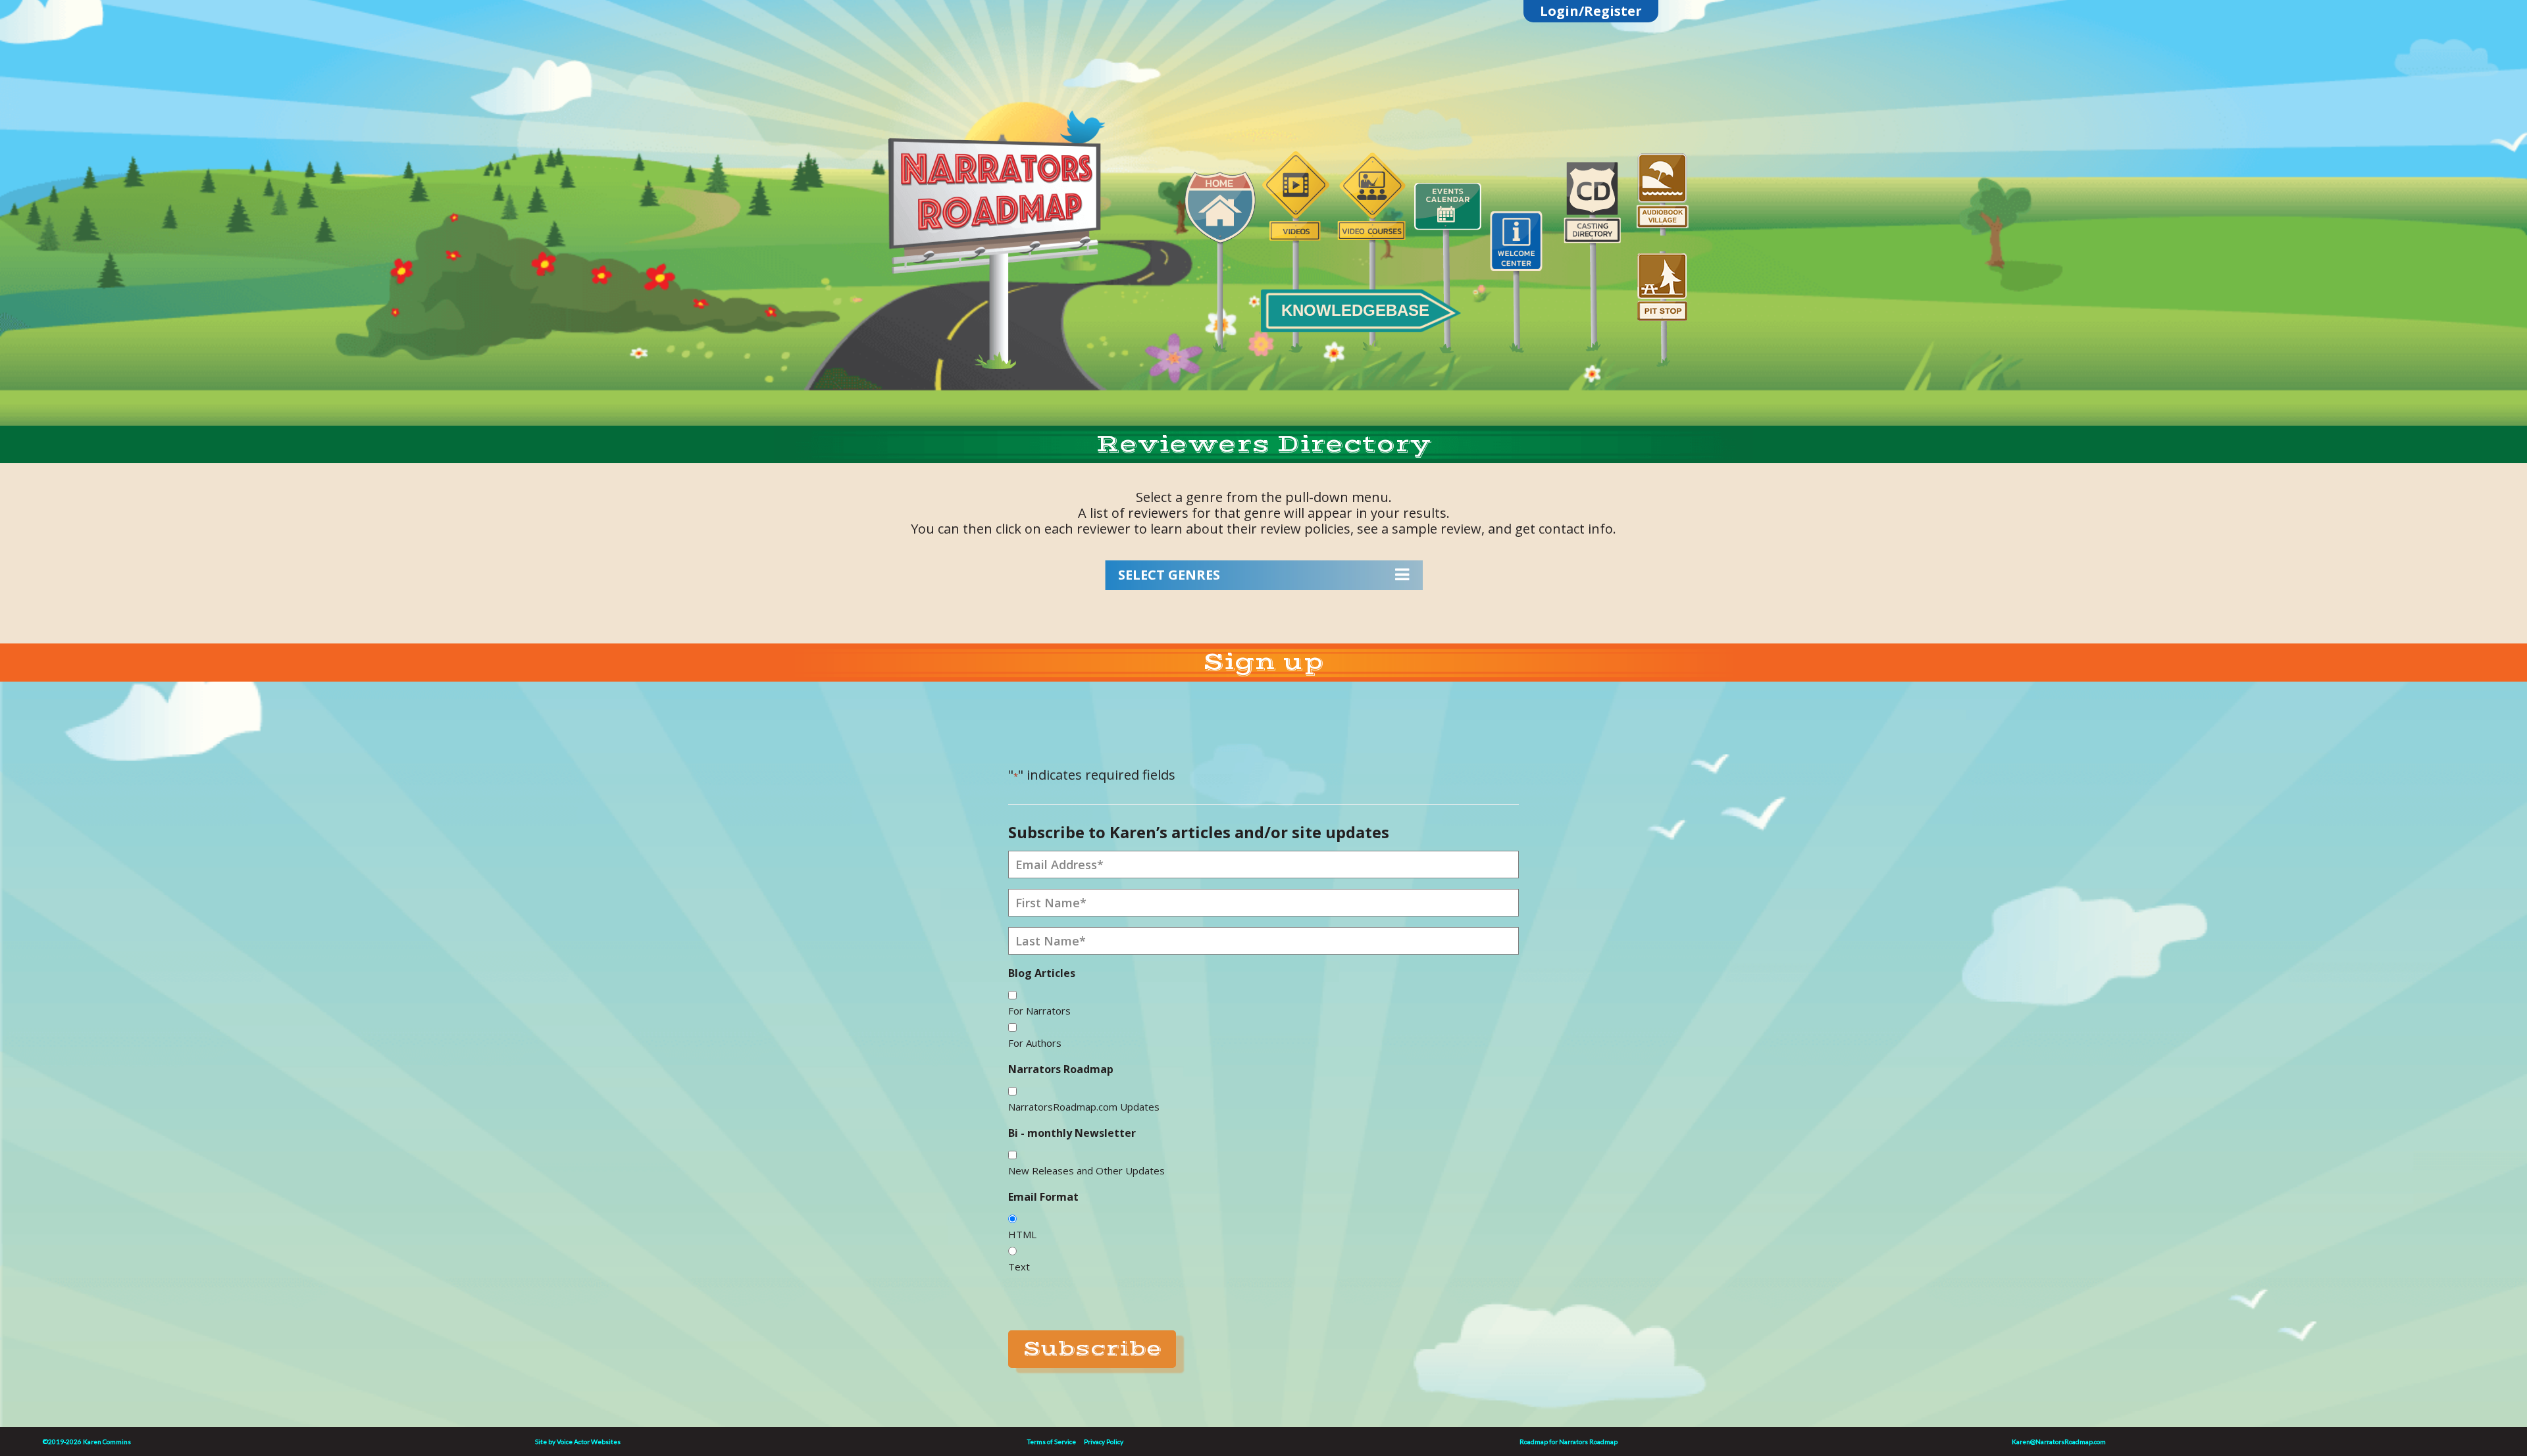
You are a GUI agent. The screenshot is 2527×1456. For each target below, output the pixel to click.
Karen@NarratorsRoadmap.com (2059, 1442)
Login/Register (1591, 11)
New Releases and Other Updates (1086, 1170)
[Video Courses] (1371, 244)
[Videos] (1296, 244)
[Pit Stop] (1662, 302)
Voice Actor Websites (589, 1442)
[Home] (1220, 254)
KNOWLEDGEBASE (1355, 310)
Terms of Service (1052, 1442)
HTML (1022, 1234)
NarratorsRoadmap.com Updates (1084, 1107)
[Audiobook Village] (1662, 186)
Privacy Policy (1104, 1442)
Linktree (1001, 94)
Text (1019, 1267)
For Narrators (1039, 1011)
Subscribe (1092, 1349)
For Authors (1035, 1043)
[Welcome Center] (1523, 274)
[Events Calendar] (1447, 259)
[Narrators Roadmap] (994, 231)
